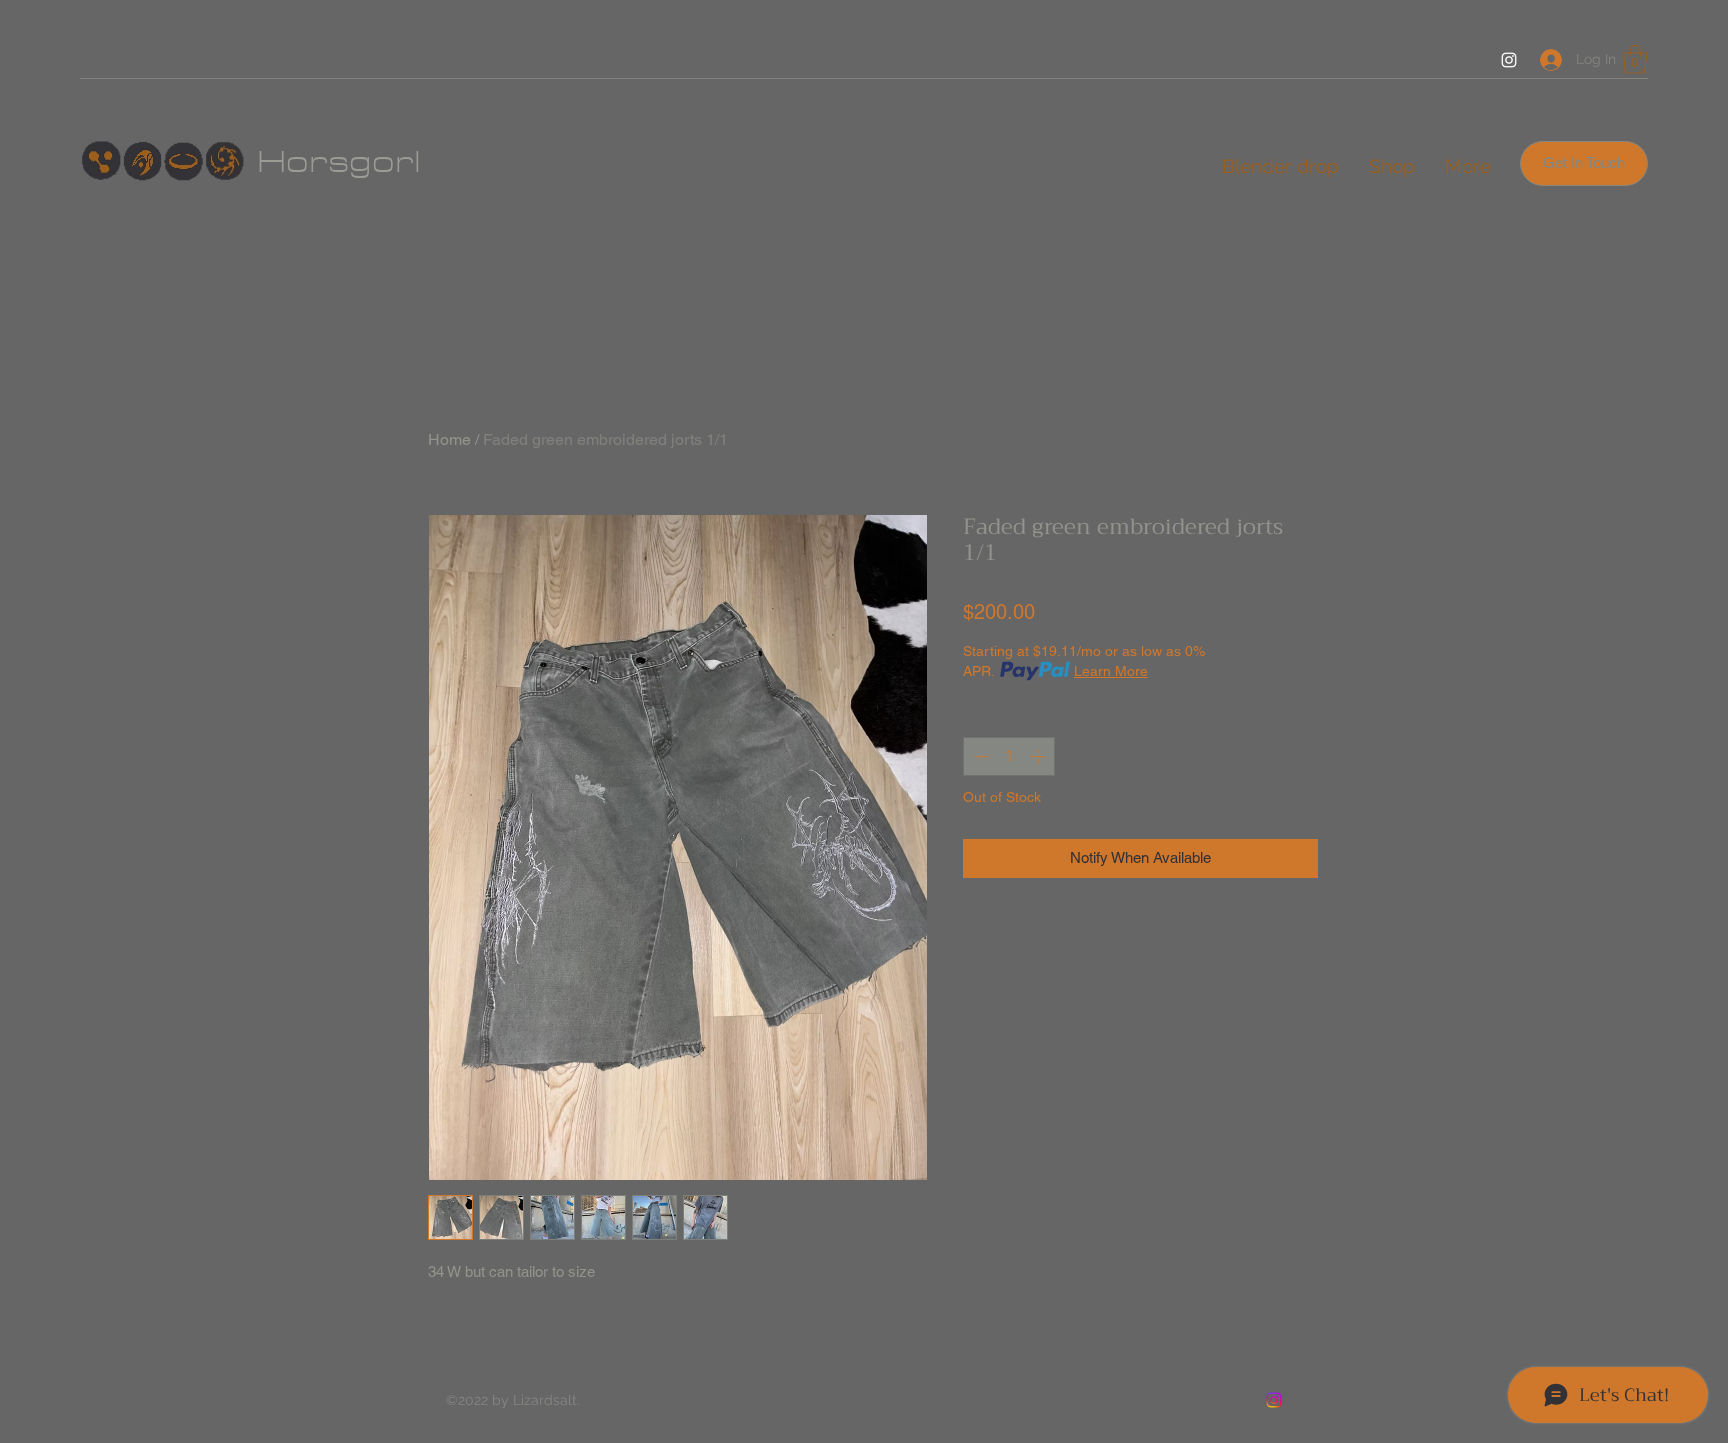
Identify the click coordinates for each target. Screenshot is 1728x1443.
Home (449, 439)
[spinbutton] (1009, 756)
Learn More (1111, 671)
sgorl (374, 162)
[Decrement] (979, 756)
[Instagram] (1509, 60)
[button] (1635, 59)
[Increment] (1039, 756)
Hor (292, 162)
